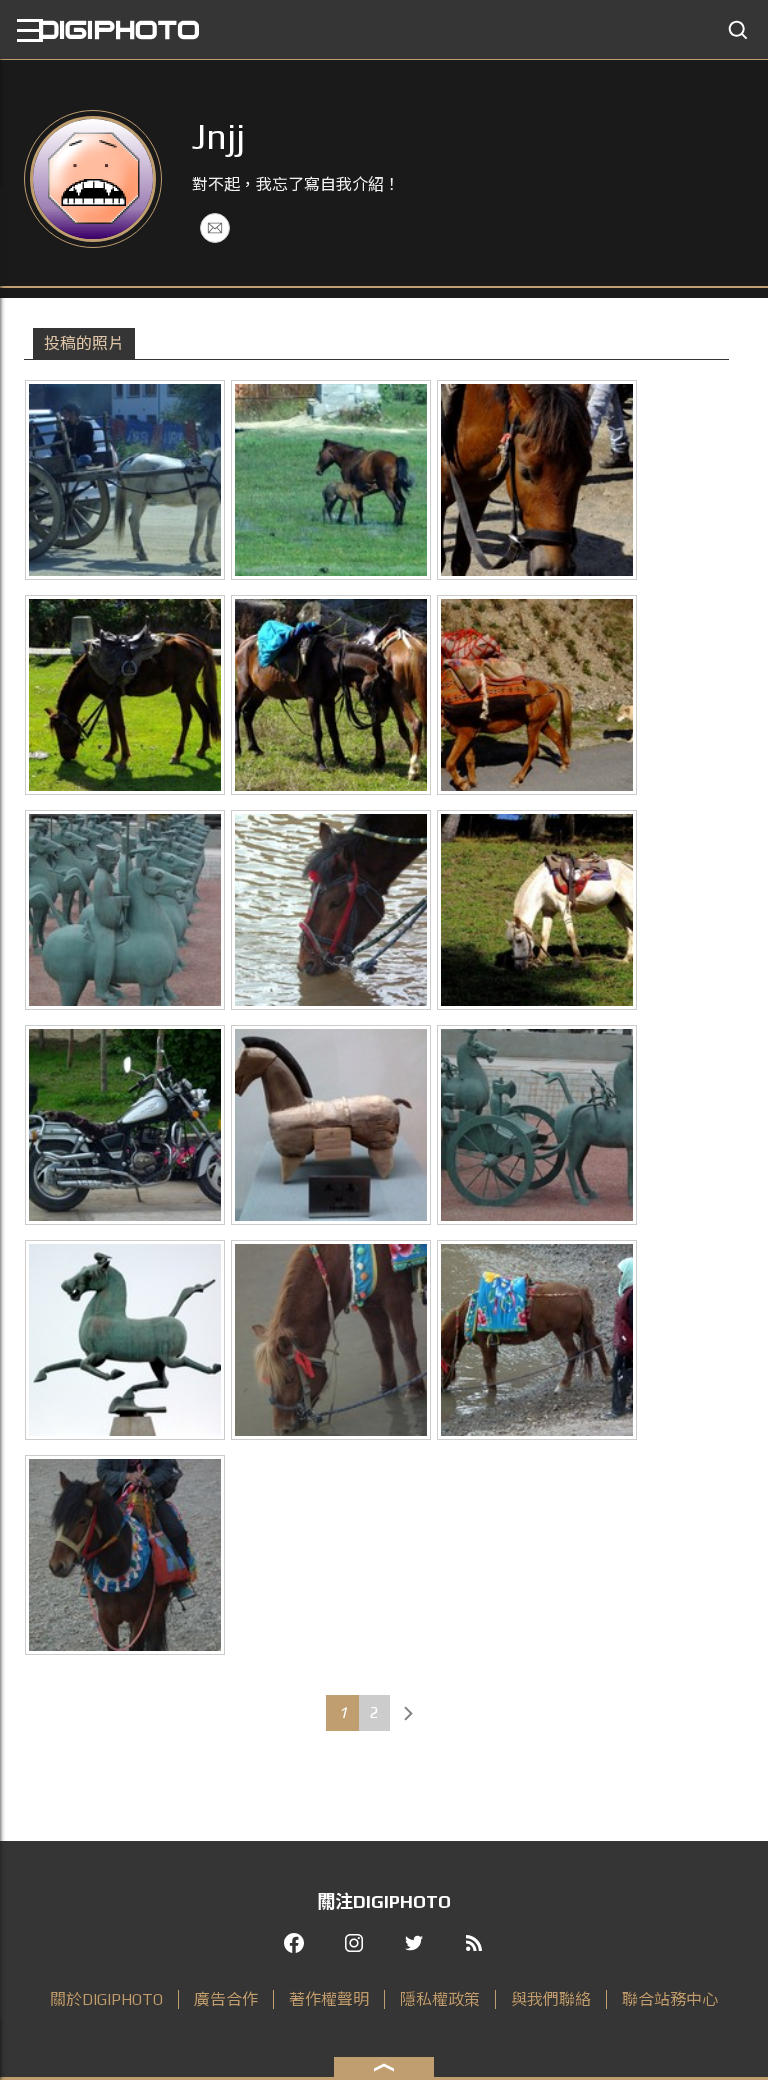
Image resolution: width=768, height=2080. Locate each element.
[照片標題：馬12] (331, 1340)
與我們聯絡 (551, 1999)
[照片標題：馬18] (331, 910)
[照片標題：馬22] (125, 695)
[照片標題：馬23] (537, 480)
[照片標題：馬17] (537, 910)
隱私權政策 (440, 1999)
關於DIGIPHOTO (106, 1999)
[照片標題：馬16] (125, 1125)
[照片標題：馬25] (331, 480)
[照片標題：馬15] (331, 1125)
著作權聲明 (329, 1999)
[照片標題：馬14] (537, 1125)
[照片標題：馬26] (125, 480)
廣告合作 (226, 1999)
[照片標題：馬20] (537, 695)
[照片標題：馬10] (125, 1555)
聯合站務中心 (670, 1999)
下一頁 (408, 1713)
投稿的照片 (84, 343)
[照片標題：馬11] (537, 1340)
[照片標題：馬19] (125, 910)
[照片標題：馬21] (331, 695)
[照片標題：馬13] (125, 1340)
